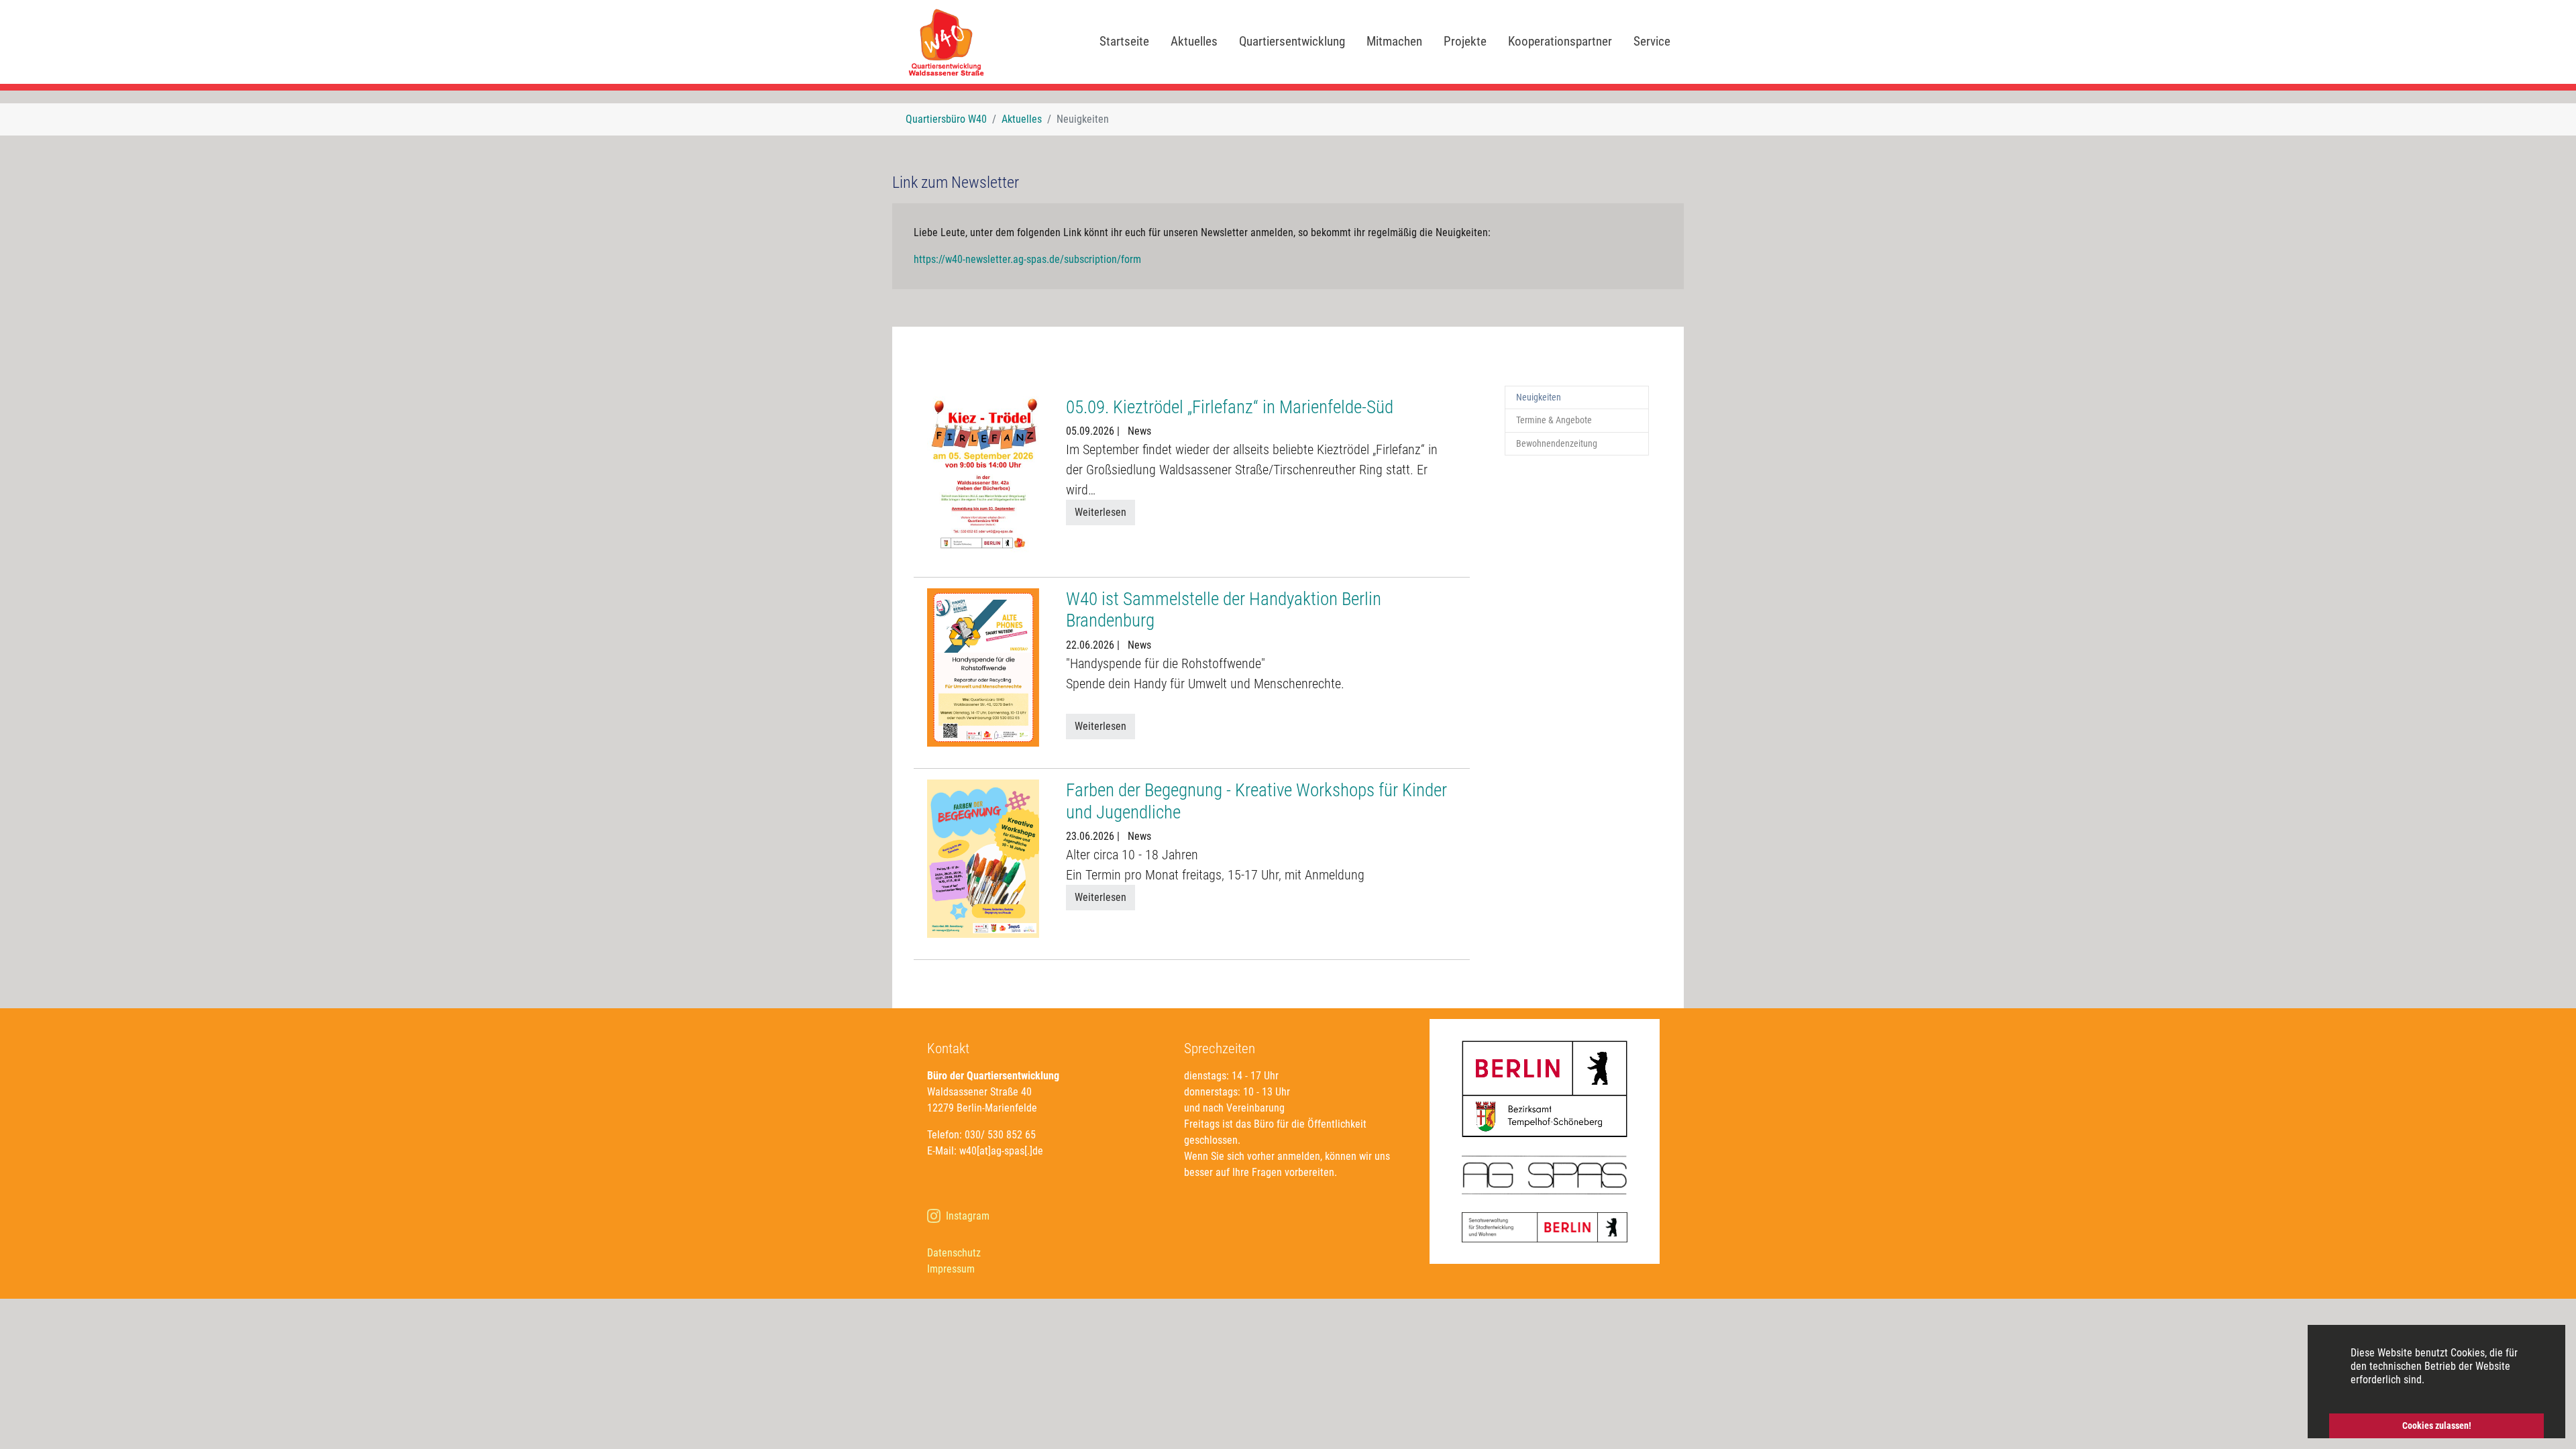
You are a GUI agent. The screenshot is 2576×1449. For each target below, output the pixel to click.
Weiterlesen (1101, 512)
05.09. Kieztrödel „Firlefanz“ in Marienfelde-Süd (1230, 407)
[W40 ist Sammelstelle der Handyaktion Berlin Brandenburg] (983, 666)
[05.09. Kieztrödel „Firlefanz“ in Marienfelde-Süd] (983, 475)
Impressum (951, 1269)
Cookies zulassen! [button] (2437, 1426)
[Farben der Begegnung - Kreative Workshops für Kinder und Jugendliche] (983, 858)
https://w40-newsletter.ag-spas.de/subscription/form (1027, 259)
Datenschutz (954, 1253)
